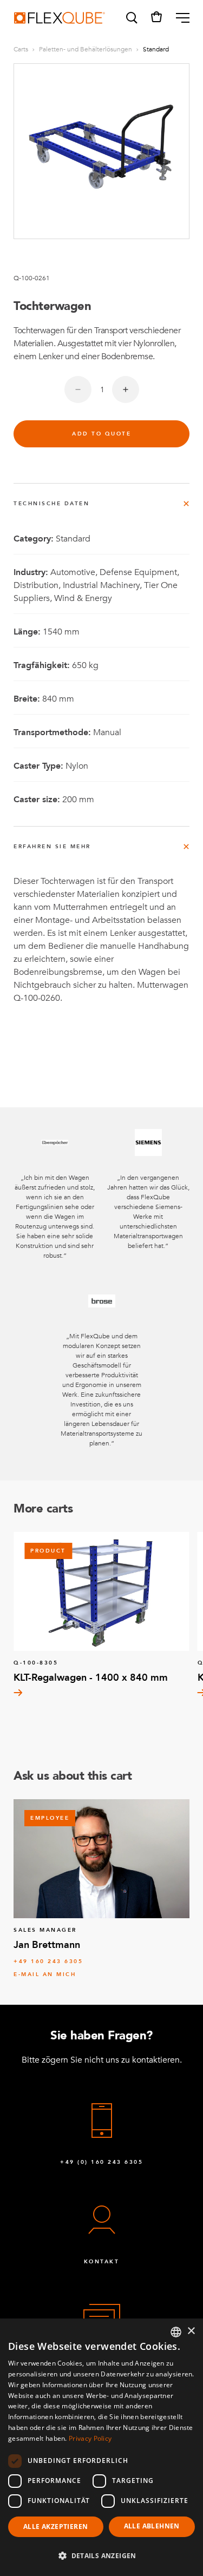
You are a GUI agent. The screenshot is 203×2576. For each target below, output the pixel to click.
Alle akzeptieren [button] (55, 2527)
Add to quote (101, 434)
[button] (131, 18)
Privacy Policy (90, 2438)
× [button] (191, 2331)
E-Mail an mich (45, 1974)
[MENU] (178, 18)
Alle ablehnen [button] (152, 2526)
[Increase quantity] (126, 389)
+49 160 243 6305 (48, 1961)
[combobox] (176, 2332)
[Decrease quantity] (78, 389)
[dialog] (101, 2447)
